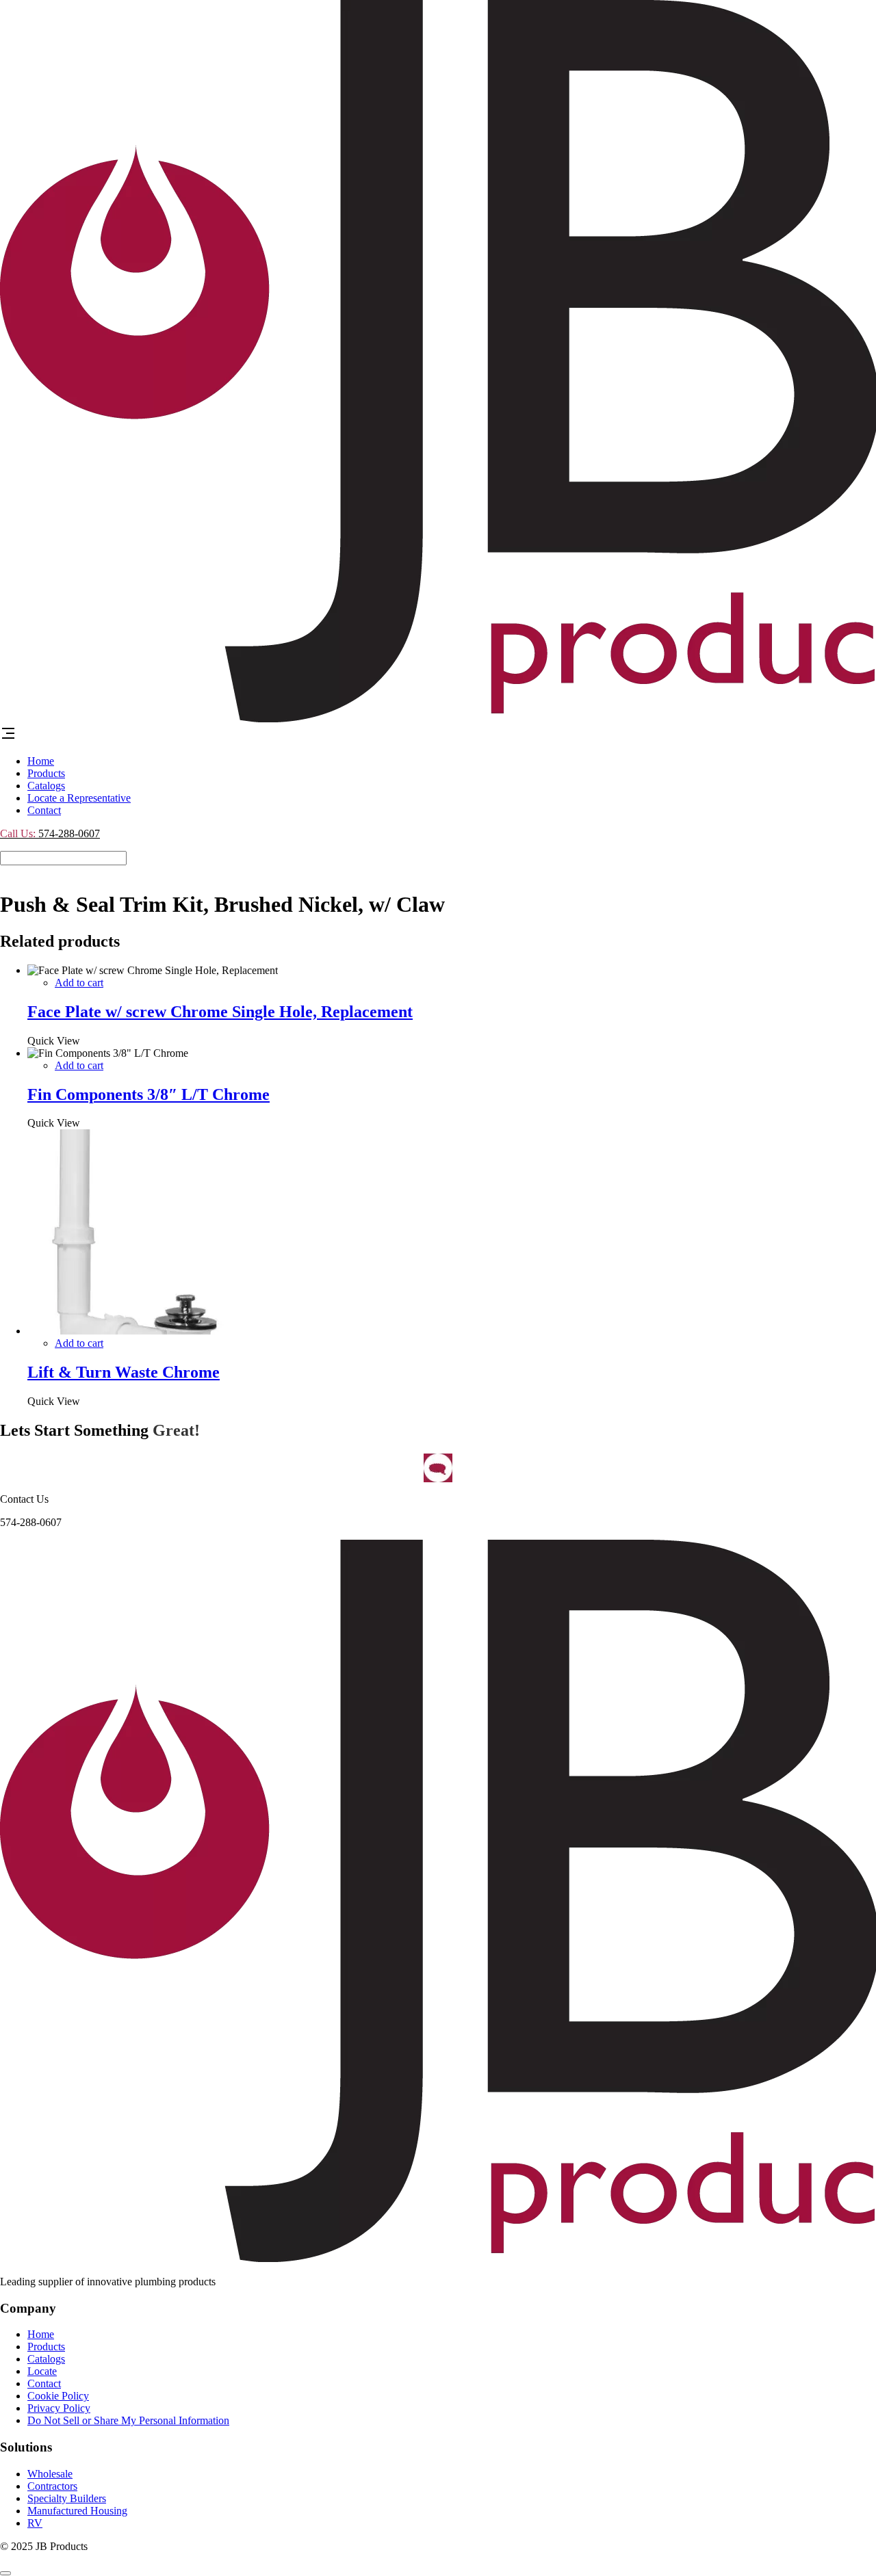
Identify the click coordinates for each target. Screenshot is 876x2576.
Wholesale (50, 2474)
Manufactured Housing (77, 2511)
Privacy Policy (59, 2408)
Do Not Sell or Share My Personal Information (128, 2420)
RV (35, 2523)
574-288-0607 (50, 833)
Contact (44, 810)
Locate (42, 2371)
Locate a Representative (79, 798)
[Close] (5, 2573)
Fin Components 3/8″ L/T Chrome (149, 1094)
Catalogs (46, 786)
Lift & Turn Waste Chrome (124, 1372)
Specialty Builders (67, 2498)
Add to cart (79, 983)
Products (46, 773)
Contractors (52, 2486)
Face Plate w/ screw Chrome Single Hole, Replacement (220, 1012)
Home (41, 761)
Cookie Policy (58, 2396)
